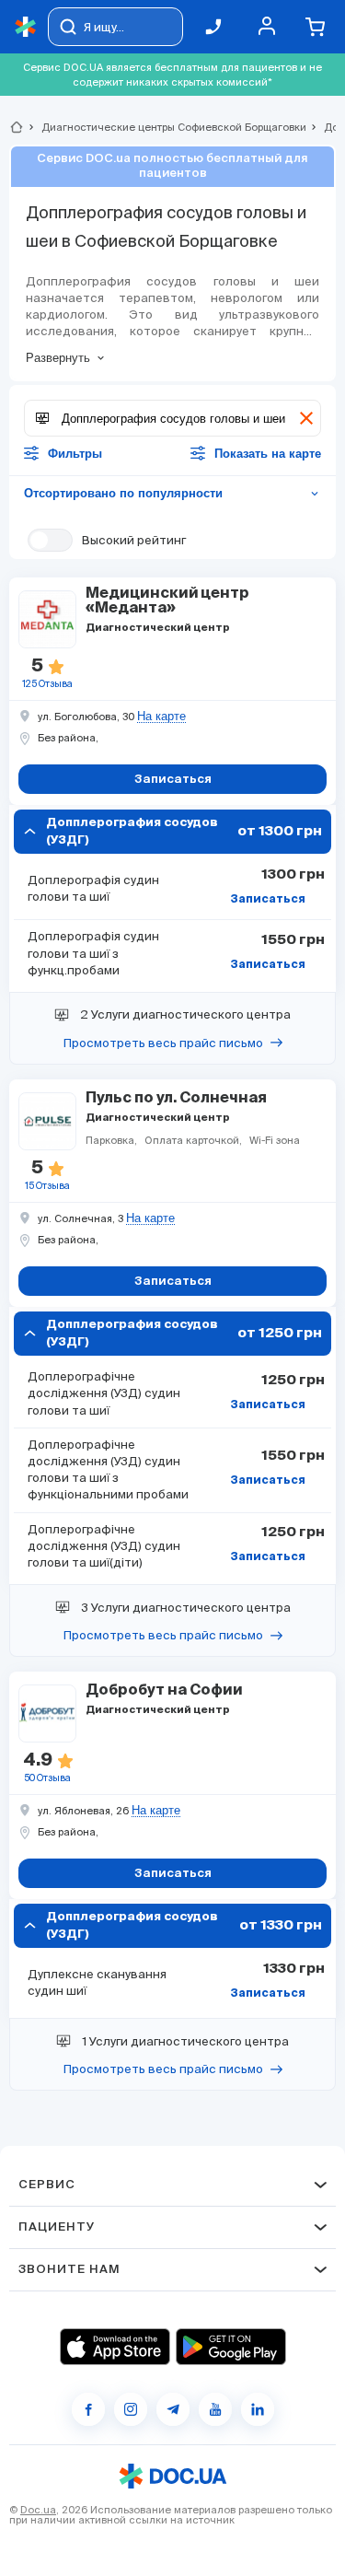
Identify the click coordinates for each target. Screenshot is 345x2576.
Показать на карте (268, 454)
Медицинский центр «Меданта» (167, 601)
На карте (161, 717)
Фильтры (75, 454)
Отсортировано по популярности (172, 493)
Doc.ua (38, 2510)
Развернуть (58, 358)
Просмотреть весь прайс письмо (163, 1043)
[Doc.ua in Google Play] (231, 2347)
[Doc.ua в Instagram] (131, 2409)
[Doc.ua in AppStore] (115, 2347)
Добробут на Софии (164, 1691)
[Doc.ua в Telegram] (173, 2409)
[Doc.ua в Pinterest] (258, 2409)
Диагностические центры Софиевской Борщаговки (166, 127)
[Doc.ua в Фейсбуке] (88, 2409)
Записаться (268, 900)
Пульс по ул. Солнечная (176, 1099)
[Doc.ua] (26, 27)
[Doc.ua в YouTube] (215, 2409)
